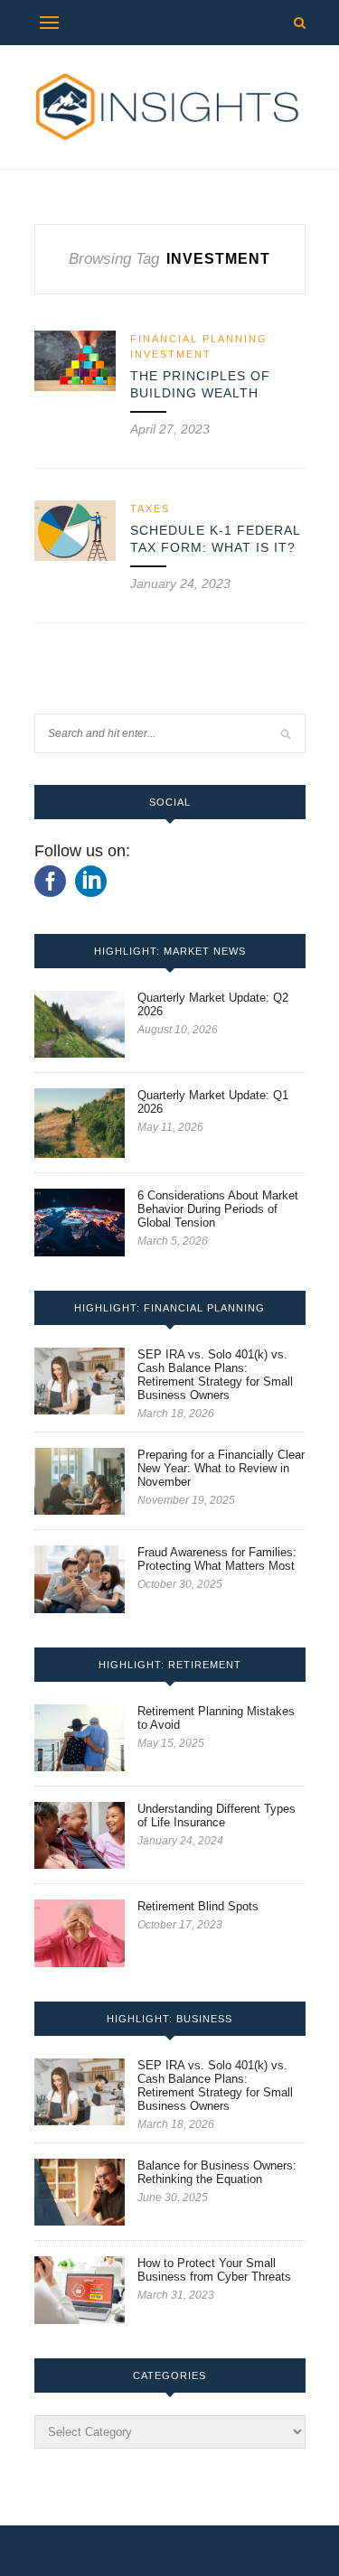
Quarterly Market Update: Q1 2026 (213, 1102)
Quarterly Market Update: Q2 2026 (213, 1004)
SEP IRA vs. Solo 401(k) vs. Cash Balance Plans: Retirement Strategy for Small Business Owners (215, 1375)
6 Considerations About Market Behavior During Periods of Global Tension (218, 1209)
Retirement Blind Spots (198, 1906)
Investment (171, 354)
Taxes (150, 509)
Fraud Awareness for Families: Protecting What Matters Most (217, 1559)
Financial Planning (199, 339)
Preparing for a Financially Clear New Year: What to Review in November (221, 1468)
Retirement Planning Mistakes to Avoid (216, 1718)
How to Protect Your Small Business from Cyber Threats (214, 2270)
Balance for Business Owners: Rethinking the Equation (217, 2172)
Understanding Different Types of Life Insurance (217, 1815)
